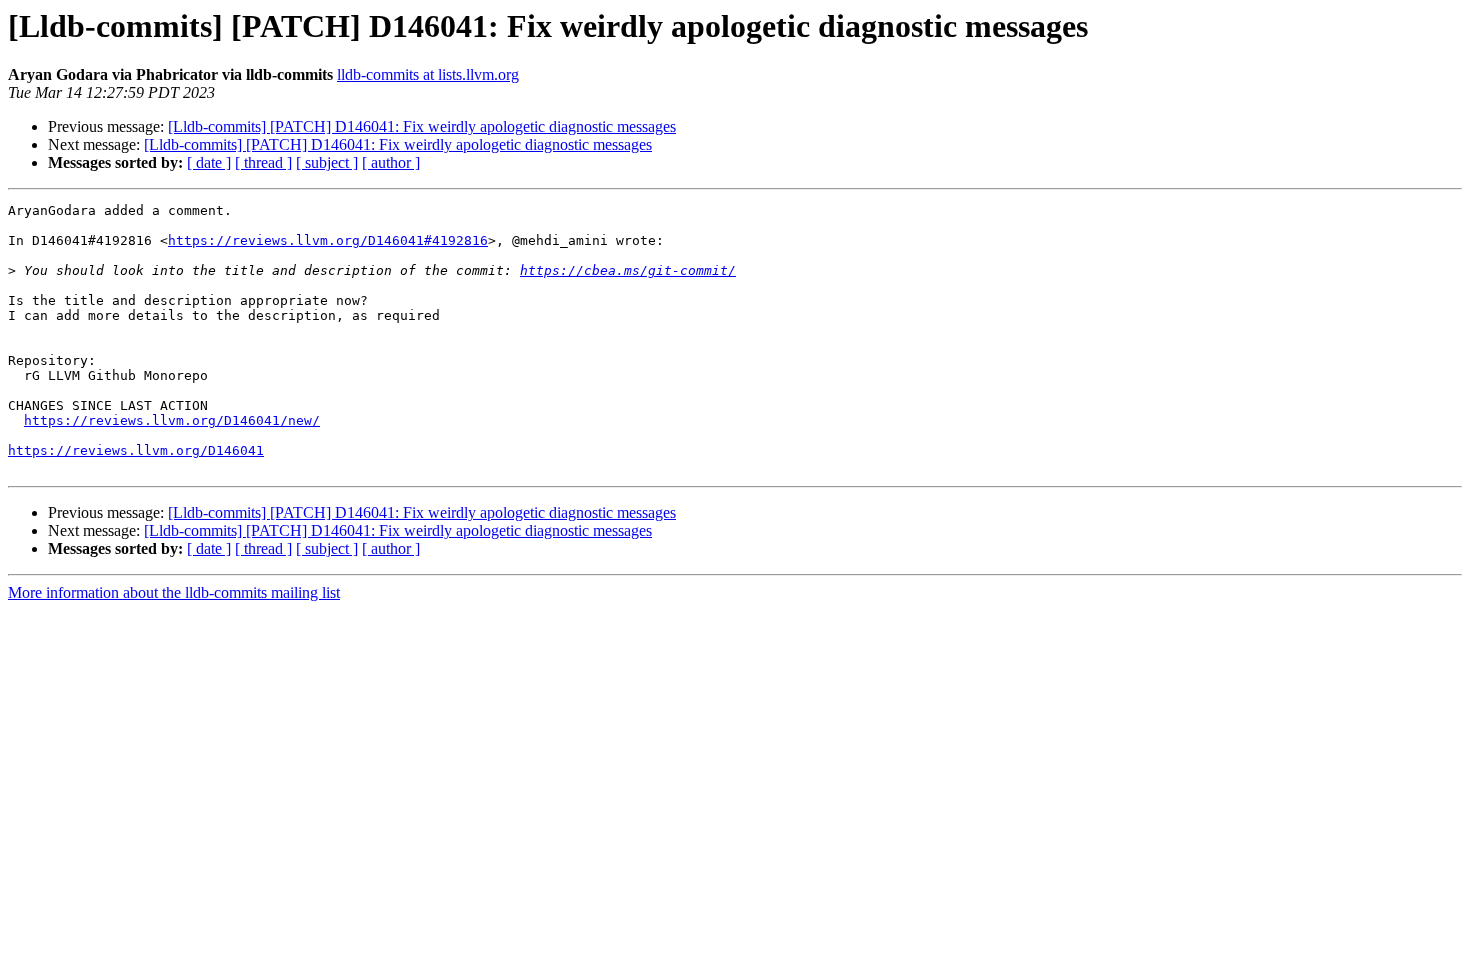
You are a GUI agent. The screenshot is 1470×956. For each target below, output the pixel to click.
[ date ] (209, 162)
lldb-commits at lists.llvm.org (428, 74)
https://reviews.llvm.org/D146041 (136, 450)
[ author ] (391, 162)
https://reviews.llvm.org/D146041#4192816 (328, 240)
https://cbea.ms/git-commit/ (628, 270)
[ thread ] (263, 162)
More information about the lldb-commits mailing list (174, 592)
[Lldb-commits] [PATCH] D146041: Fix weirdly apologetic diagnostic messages (422, 126)
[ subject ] (327, 162)
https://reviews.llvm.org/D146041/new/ (172, 420)
